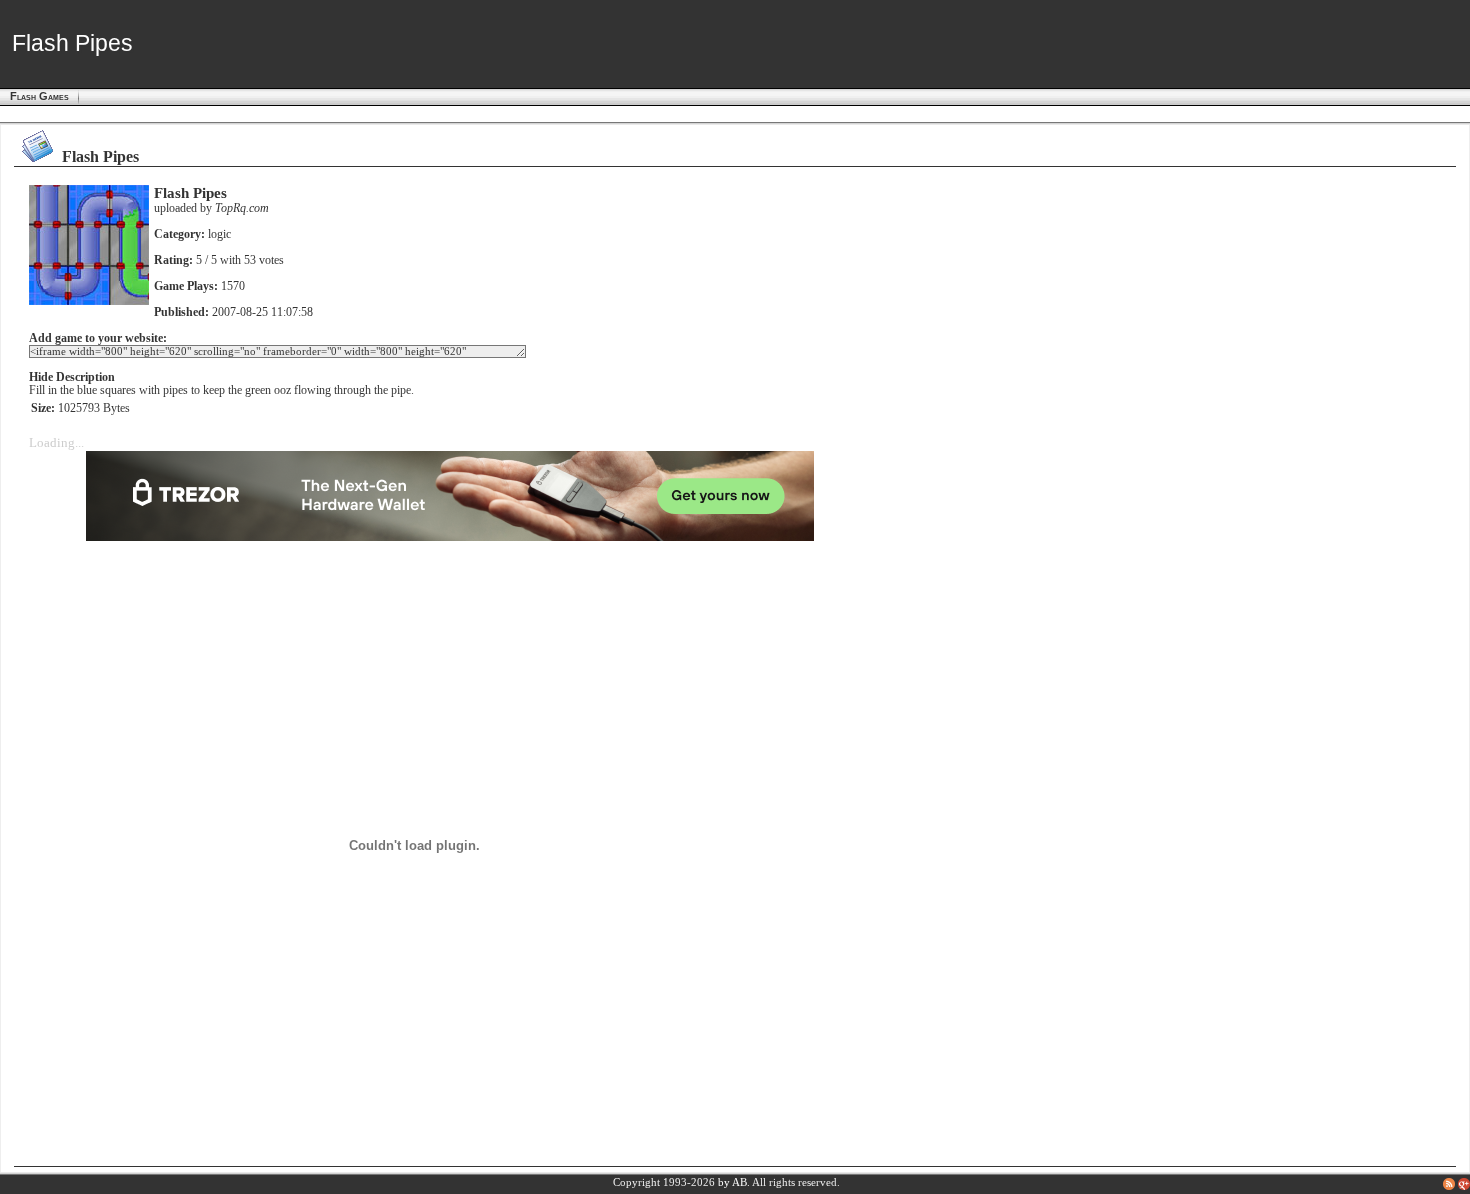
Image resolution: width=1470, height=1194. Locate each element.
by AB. (734, 1182)
